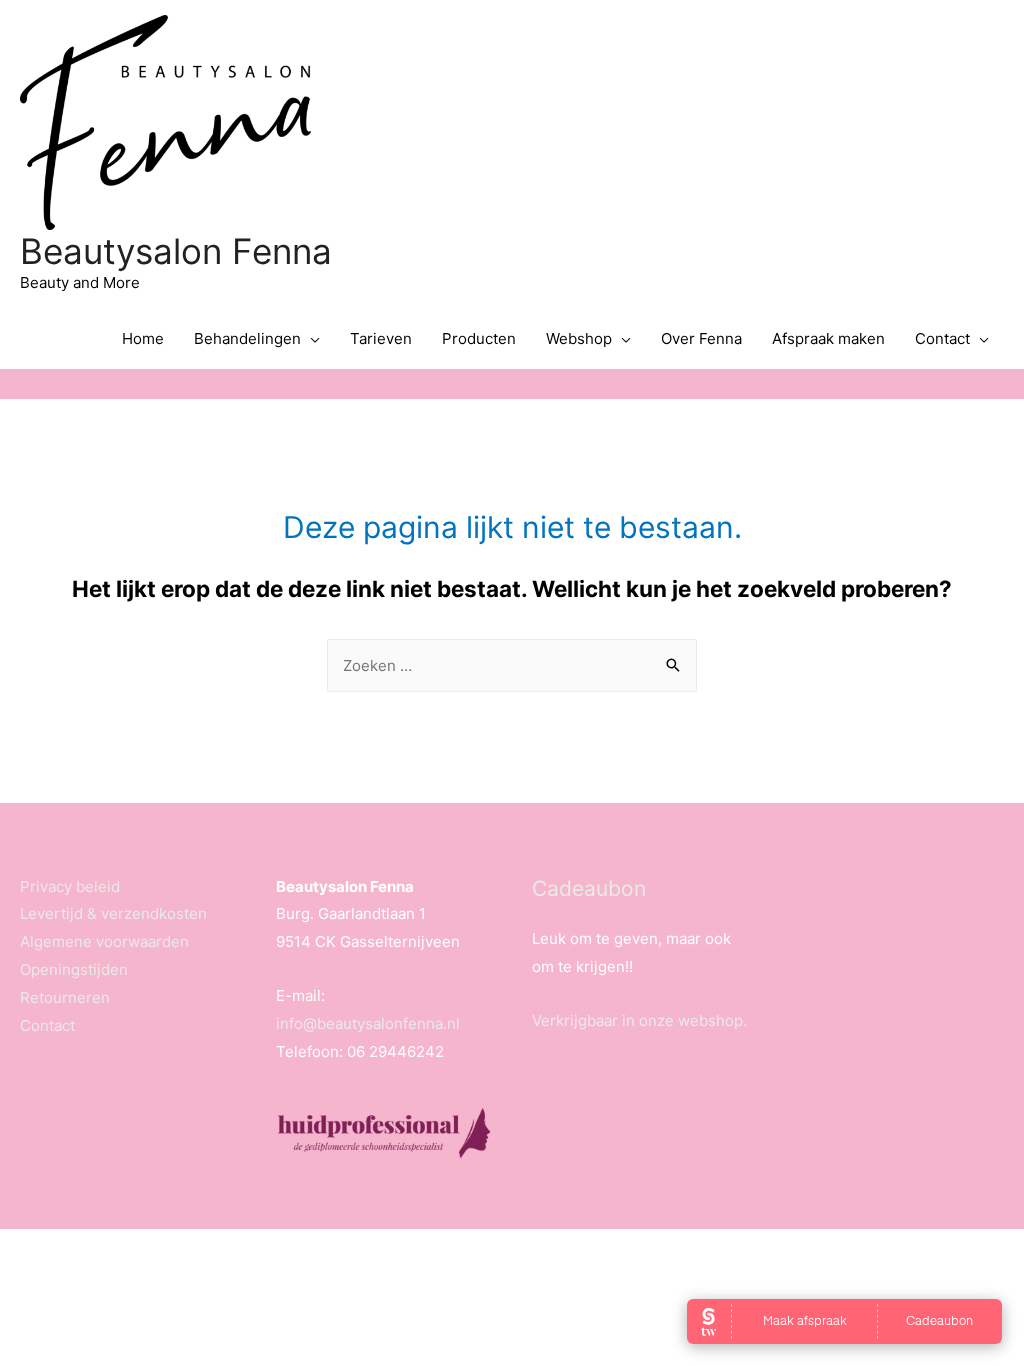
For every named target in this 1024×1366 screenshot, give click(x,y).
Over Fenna (701, 338)
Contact (942, 338)
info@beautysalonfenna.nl (368, 1023)
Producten (479, 338)
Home (143, 338)
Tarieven (381, 338)
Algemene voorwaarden (104, 941)
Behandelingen (247, 338)
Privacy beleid (70, 886)
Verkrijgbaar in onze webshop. (639, 1020)
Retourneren (65, 997)
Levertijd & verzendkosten (113, 913)
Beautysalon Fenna (176, 251)
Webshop (579, 338)
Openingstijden (74, 969)
